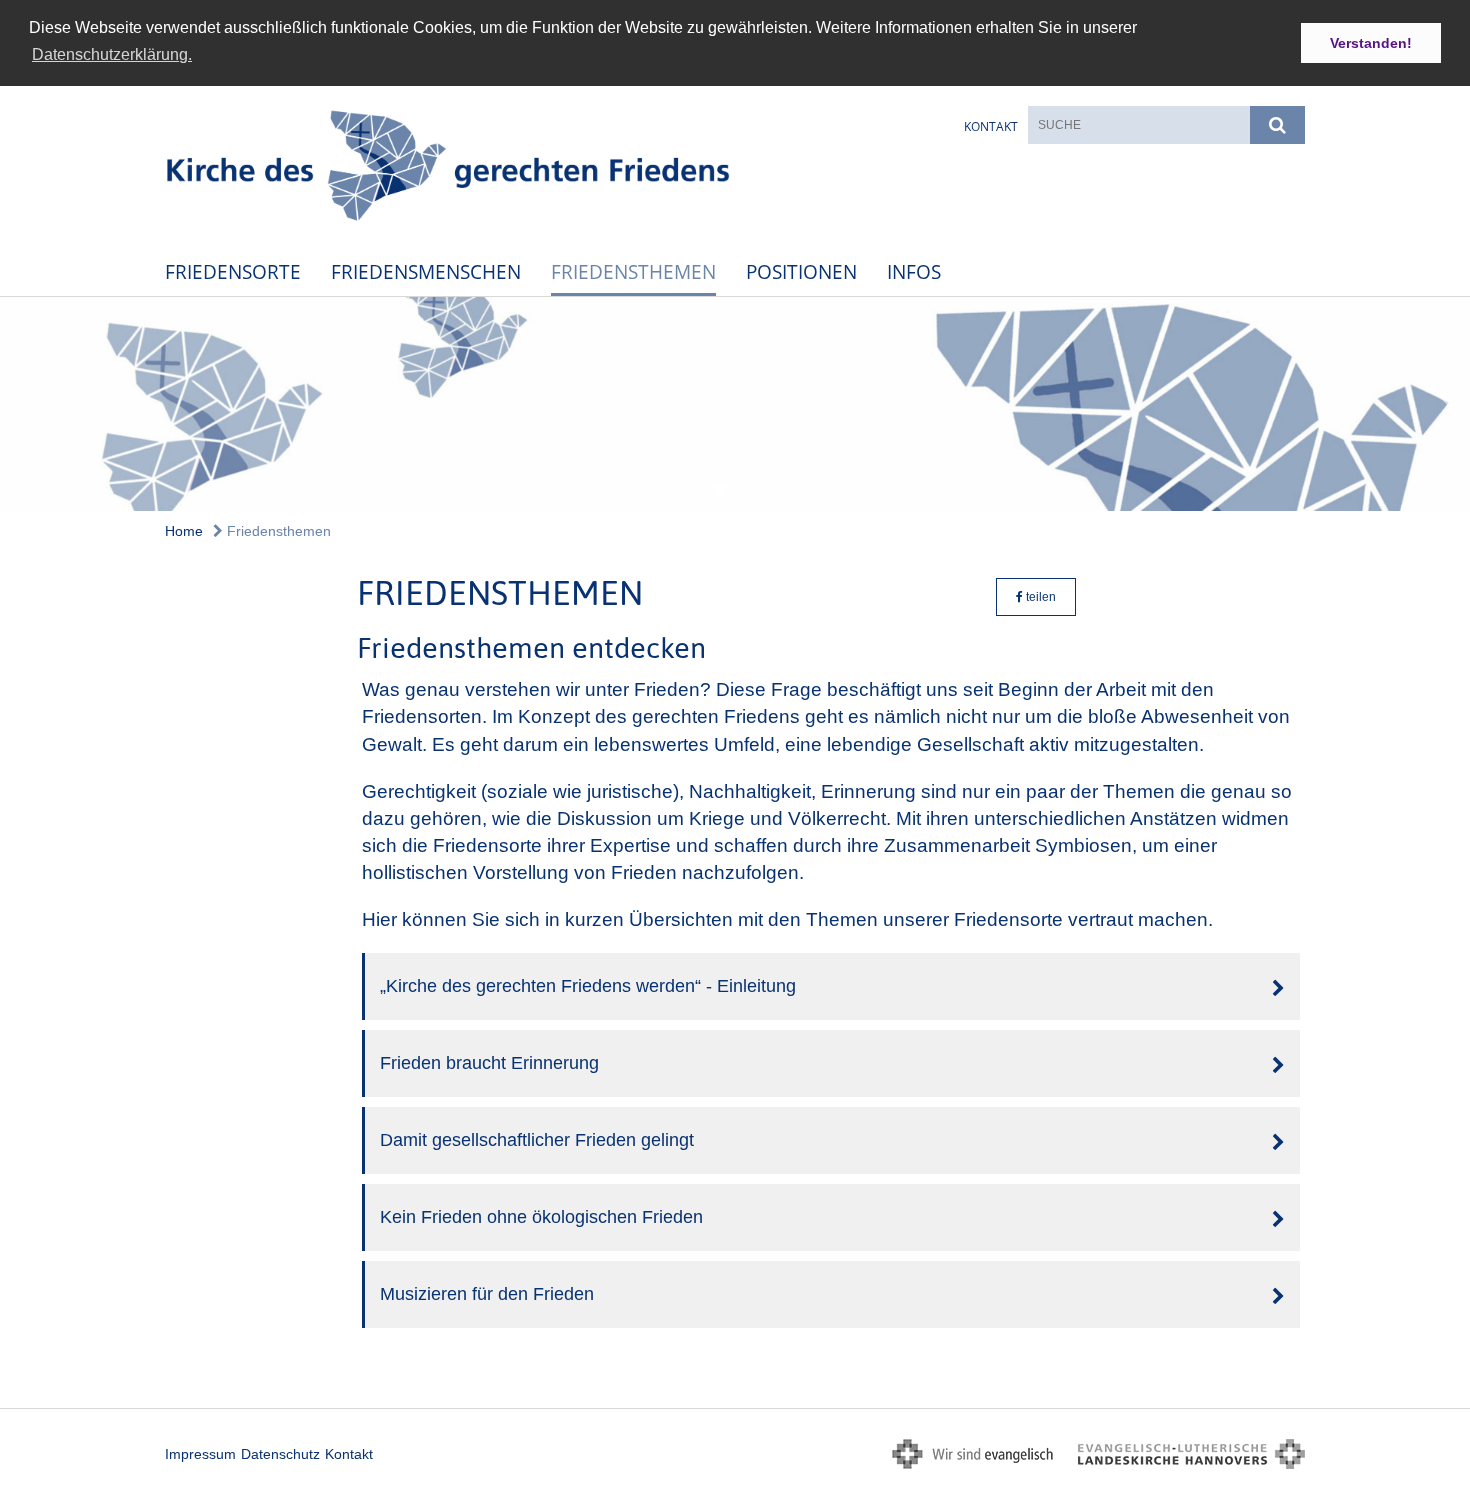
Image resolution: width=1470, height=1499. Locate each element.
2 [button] (720, 491)
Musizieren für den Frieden (487, 1294)
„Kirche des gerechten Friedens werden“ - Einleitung (588, 986)
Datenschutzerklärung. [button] (112, 54)
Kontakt (991, 126)
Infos (914, 271)
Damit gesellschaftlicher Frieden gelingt (537, 1140)
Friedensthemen (633, 271)
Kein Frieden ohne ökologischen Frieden (541, 1217)
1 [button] (690, 491)
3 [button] (750, 491)
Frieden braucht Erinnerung (489, 1063)
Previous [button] (27, 404)
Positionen (801, 271)
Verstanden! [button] (1371, 43)
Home (184, 531)
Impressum (200, 1454)
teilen (1039, 597)
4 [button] (780, 491)
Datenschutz (280, 1454)
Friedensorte (233, 271)
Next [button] (1444, 404)
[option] (735, 404)
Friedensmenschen (426, 271)
